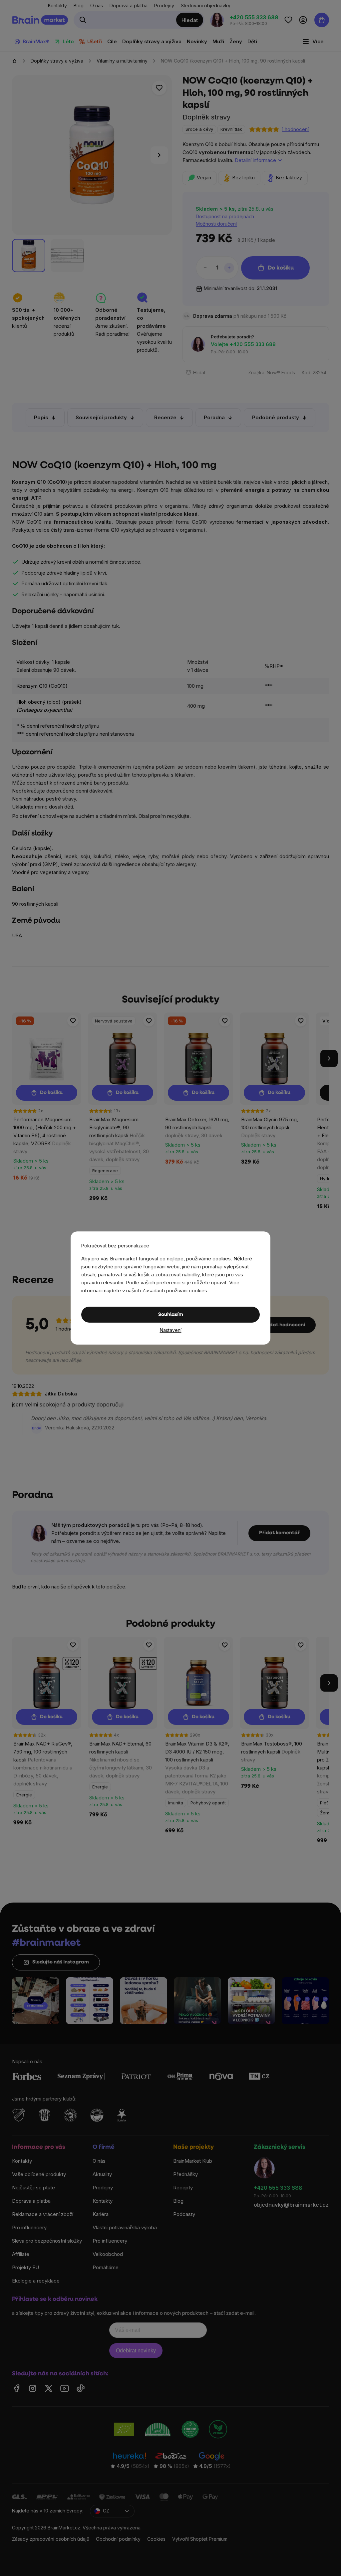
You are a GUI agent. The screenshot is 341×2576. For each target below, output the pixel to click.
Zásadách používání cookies (175, 1290)
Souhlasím (171, 1315)
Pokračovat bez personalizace (115, 1246)
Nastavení (171, 1330)
